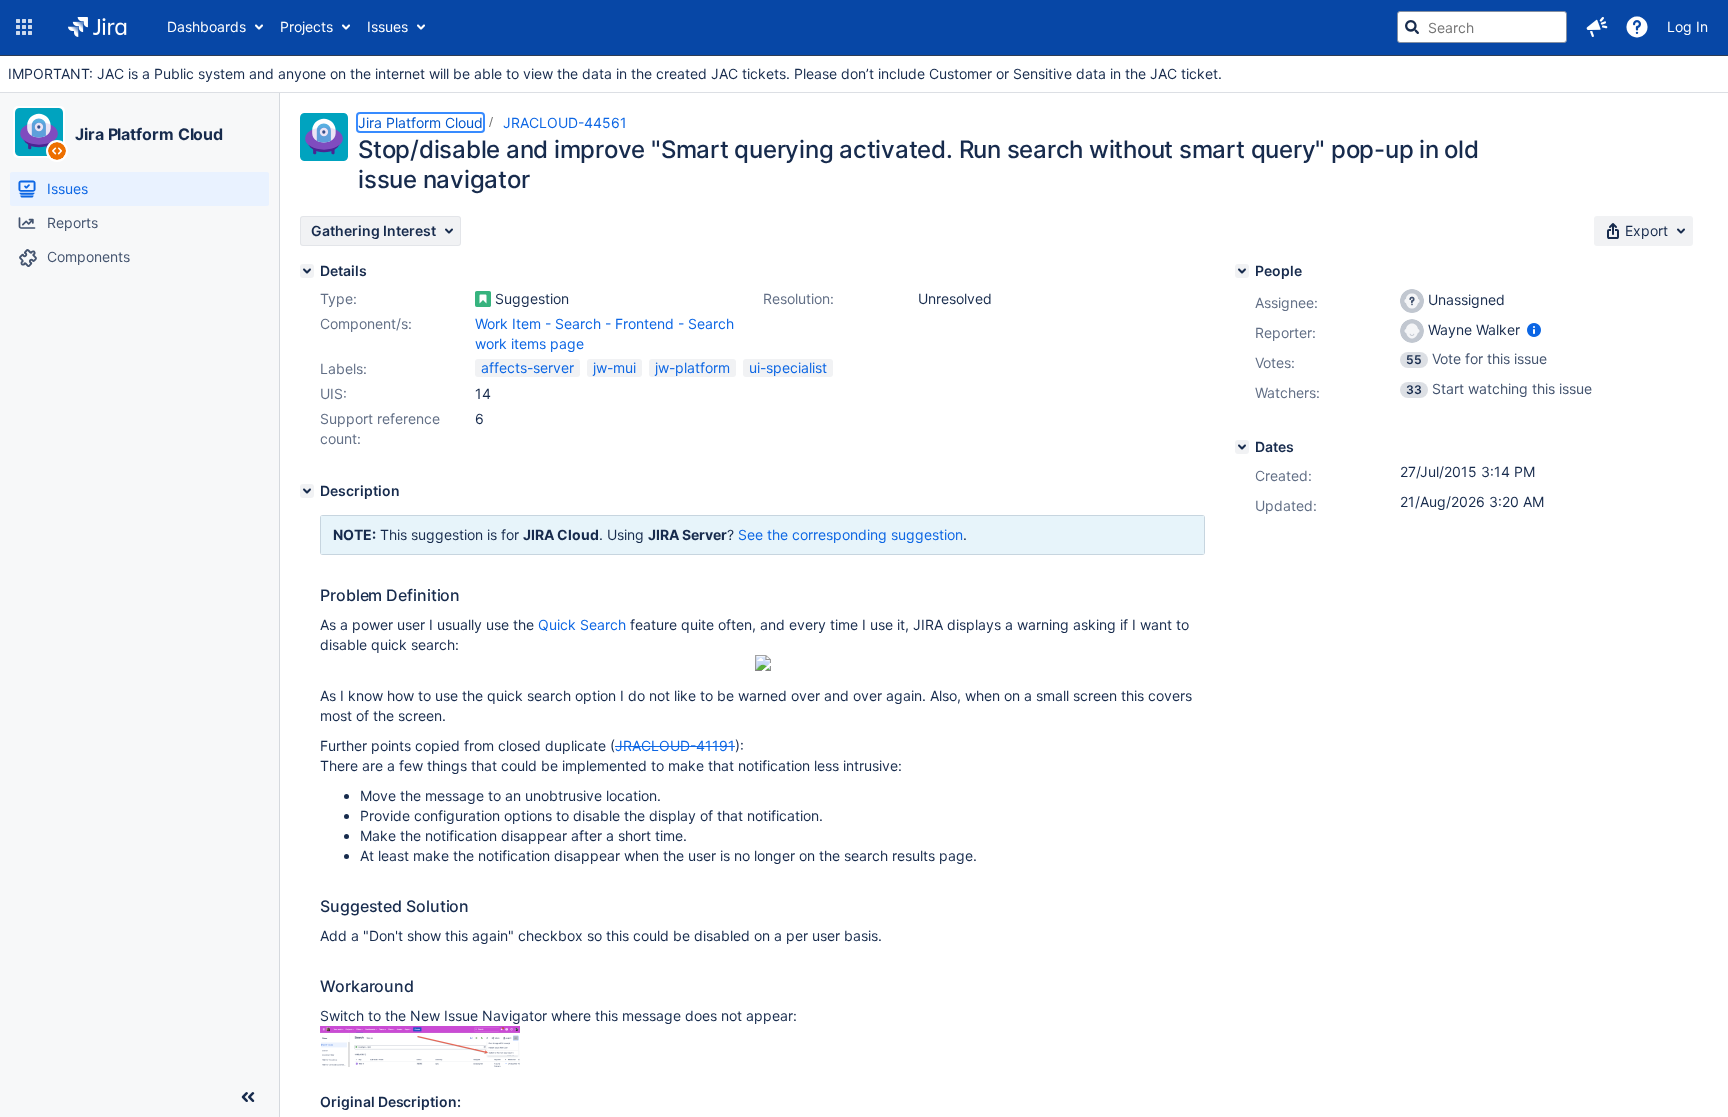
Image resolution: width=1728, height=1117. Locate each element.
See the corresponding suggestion (850, 534)
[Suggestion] (483, 299)
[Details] (307, 271)
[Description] (307, 491)
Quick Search (582, 624)
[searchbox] (1482, 27)
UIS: (333, 393)
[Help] (1637, 27)
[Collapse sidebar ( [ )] (248, 1097)
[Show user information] (1534, 329)
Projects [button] (306, 26)
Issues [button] (387, 26)
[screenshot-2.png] (420, 1061)
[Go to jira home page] (97, 27)
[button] (24, 27)
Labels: (343, 368)
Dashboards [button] (206, 26)
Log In (1687, 26)
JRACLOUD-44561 (565, 122)
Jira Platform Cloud (149, 134)
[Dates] (1242, 447)
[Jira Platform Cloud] (39, 132)
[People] (1242, 271)
